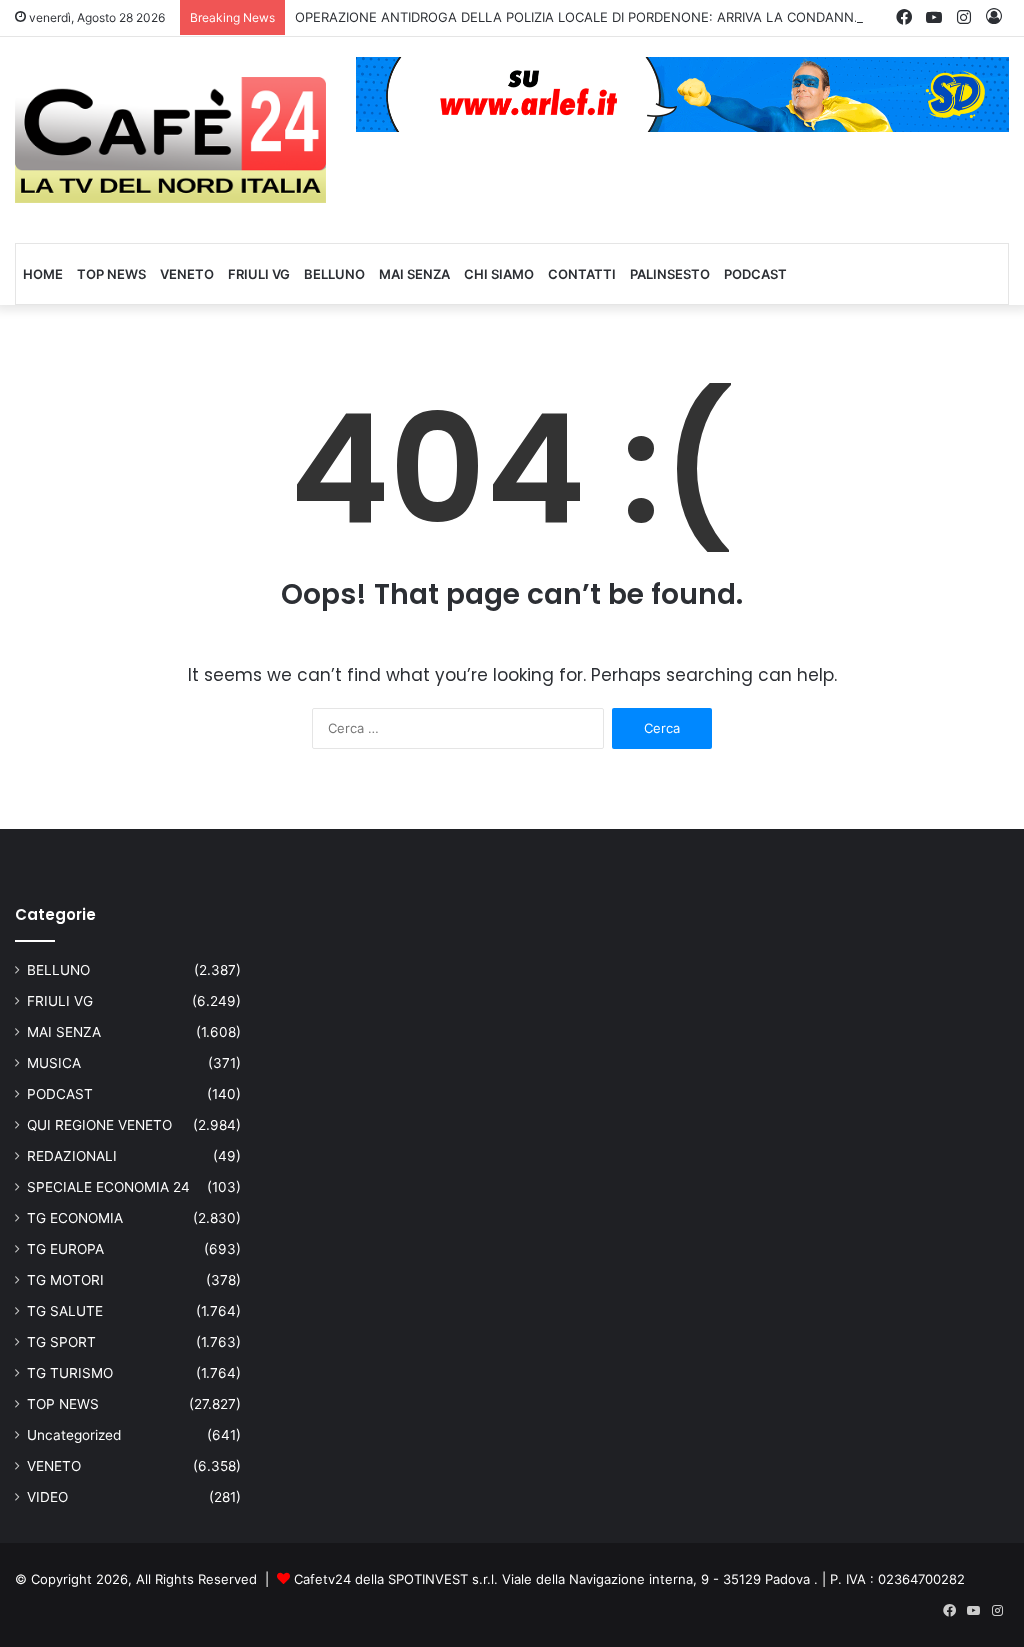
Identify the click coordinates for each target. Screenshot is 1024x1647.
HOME (43, 274)
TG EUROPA (65, 1249)
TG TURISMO (70, 1373)
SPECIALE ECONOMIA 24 (108, 1187)
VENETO (187, 274)
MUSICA (54, 1063)
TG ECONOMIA (75, 1218)
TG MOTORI (65, 1280)
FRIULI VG (259, 274)
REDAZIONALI (72, 1156)
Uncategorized (74, 1435)
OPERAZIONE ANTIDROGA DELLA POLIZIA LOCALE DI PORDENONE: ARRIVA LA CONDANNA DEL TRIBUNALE (630, 17)
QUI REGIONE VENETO (99, 1125)
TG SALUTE (65, 1311)
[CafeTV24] (170, 140)
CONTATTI (582, 274)
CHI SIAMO (499, 274)
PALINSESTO (670, 274)
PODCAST (755, 274)
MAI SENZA (414, 274)
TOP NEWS (111, 274)
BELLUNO (334, 274)
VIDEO (47, 1497)
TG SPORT (61, 1342)
